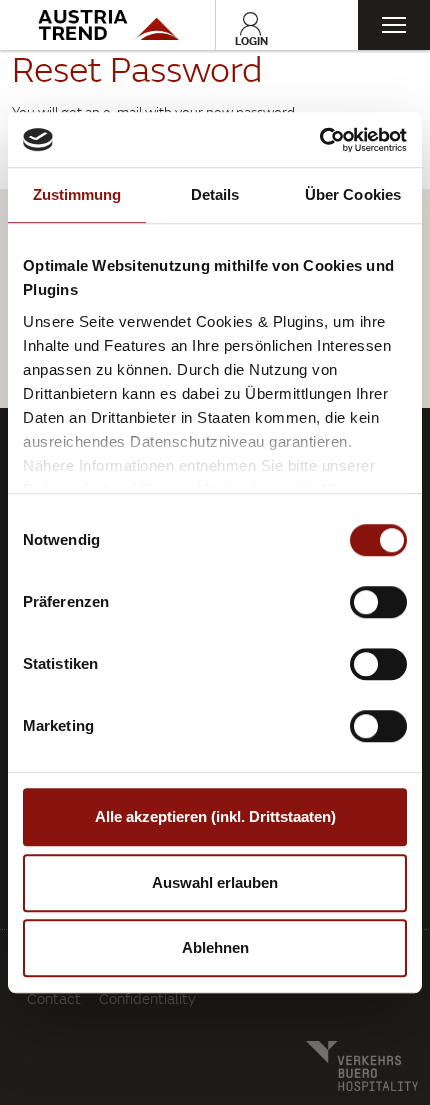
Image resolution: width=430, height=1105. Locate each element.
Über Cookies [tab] (353, 194)
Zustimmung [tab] (77, 194)
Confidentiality (147, 998)
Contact (54, 998)
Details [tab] (215, 194)
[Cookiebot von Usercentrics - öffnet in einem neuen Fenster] (319, 140)
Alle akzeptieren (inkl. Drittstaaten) (215, 816)
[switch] (378, 602)
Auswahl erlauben (215, 882)
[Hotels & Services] (107, 25)
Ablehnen (215, 947)
